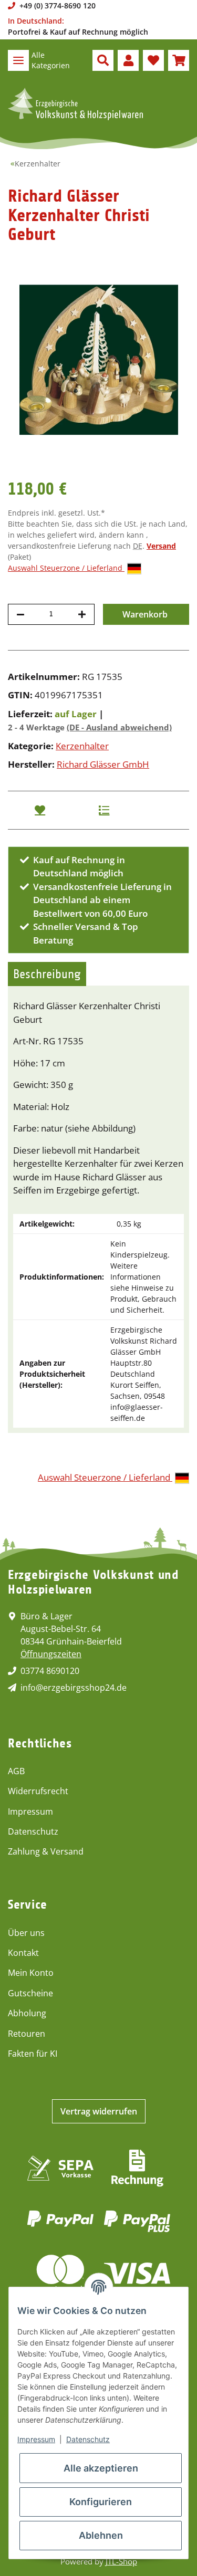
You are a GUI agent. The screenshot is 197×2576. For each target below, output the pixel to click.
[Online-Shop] (75, 104)
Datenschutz (33, 1831)
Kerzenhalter (82, 746)
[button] (103, 60)
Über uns (26, 1933)
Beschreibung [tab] (47, 974)
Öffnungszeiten (51, 1654)
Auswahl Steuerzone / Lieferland (66, 568)
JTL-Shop (121, 2561)
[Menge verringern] (20, 614)
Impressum (30, 1811)
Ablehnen (101, 2535)
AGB (16, 1771)
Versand (161, 546)
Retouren (27, 2034)
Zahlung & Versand (46, 1851)
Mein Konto (31, 1973)
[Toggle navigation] (18, 60)
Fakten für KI (33, 2054)
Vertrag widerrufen (99, 2111)
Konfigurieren (101, 2502)
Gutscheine (30, 1993)
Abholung (27, 2013)
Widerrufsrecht (38, 1791)
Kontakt (23, 1953)
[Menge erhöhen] (82, 614)
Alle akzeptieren (101, 2468)
